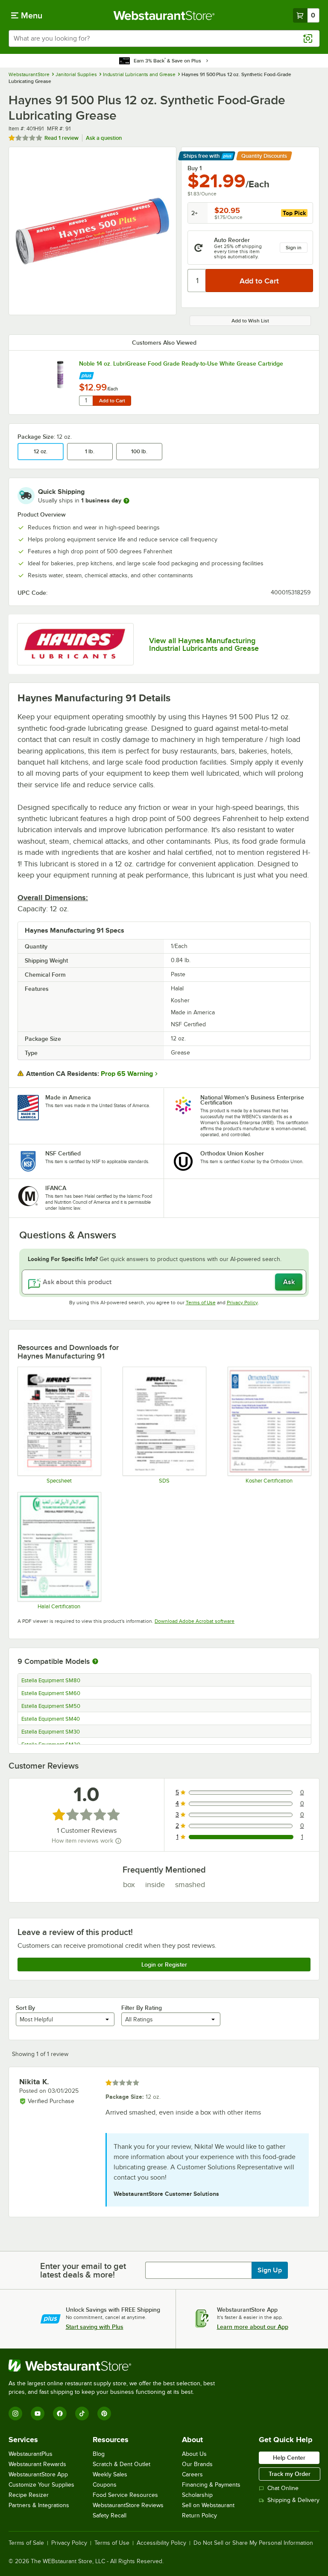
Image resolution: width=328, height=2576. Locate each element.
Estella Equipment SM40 (51, 1719)
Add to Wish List (250, 321)
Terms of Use (201, 1303)
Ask (289, 1282)
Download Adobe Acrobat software (195, 1621)
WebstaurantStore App (38, 2474)
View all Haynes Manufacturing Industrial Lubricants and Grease (204, 644)
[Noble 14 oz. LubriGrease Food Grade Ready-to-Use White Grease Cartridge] (60, 375)
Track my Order (290, 2474)
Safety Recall (110, 2515)
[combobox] (164, 38)
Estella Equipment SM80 (51, 1681)
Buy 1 (195, 168)
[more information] (126, 501)
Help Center (289, 2458)
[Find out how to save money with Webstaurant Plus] (86, 374)
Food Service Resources (125, 2495)
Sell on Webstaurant (208, 2505)
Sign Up (270, 2270)
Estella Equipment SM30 (51, 1732)
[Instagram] (15, 2414)
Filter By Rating (142, 2008)
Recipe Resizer (29, 2495)
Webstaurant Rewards (37, 2464)
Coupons (105, 2485)
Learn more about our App (253, 2327)
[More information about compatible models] (95, 1662)
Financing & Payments (211, 2485)
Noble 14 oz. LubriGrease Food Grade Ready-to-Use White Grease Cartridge (181, 363)
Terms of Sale (26, 2543)
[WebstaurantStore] (115, 2366)
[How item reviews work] (118, 1841)
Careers (192, 2474)
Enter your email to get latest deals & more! (83, 2270)
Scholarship (197, 2495)
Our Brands (197, 2464)
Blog (99, 2454)
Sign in (294, 248)
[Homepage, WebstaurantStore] (164, 15)
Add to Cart (112, 401)
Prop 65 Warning (127, 1074)
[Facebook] (60, 2414)
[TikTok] (82, 2414)
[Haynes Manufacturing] (75, 644)
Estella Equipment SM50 (51, 1706)
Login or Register (164, 1964)
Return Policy (199, 2515)
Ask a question (104, 138)
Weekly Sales (110, 2474)
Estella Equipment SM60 (51, 1693)
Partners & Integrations (39, 2505)
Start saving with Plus (95, 2327)
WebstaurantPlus (31, 2454)
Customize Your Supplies (41, 2485)
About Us (194, 2454)
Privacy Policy (242, 1303)
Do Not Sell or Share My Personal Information (253, 2543)
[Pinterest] (104, 2414)
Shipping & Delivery (293, 2500)
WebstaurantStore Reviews (128, 2505)
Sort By (25, 2008)
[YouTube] (38, 2414)
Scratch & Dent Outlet (122, 2464)
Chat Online (283, 2488)
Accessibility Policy (161, 2543)
